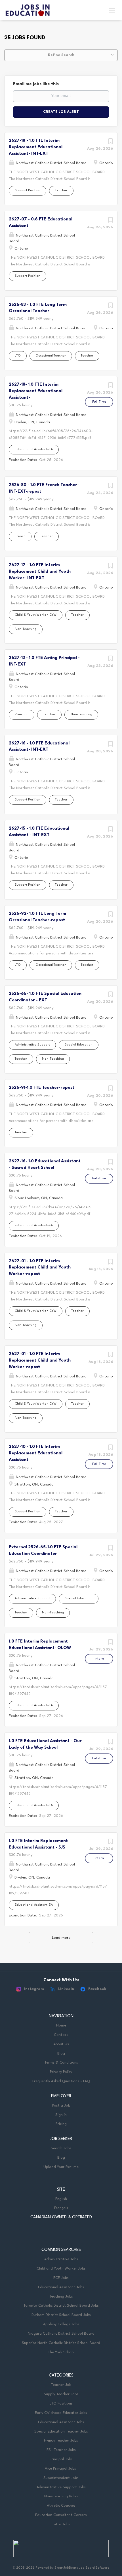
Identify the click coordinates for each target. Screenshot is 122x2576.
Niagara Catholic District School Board (61, 2334)
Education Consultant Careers (61, 2515)
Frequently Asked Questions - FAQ (61, 2081)
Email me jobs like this (36, 84)
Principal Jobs (61, 2459)
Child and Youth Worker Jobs (61, 2269)
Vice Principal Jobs (61, 2469)
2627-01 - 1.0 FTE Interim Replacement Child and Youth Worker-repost (40, 1268)
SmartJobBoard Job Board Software (82, 2568)
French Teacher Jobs (61, 2441)
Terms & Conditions (61, 2063)
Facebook (97, 1989)
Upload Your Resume (61, 2167)
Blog (61, 2054)
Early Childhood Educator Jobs (61, 2413)
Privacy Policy (61, 2072)
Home (61, 2026)
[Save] (110, 143)
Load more (61, 1938)
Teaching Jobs (61, 2297)
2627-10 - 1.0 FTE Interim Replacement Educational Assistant (36, 1453)
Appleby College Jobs (61, 2324)
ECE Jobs (61, 2278)
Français (61, 2208)
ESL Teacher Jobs (61, 2450)
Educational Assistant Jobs (61, 2287)
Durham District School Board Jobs (61, 2315)
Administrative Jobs (61, 2259)
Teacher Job (61, 2385)
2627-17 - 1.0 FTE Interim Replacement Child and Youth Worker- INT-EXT (40, 572)
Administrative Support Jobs (61, 2487)
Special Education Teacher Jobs (61, 2432)
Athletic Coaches (61, 2506)
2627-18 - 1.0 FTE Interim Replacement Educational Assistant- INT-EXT (36, 147)
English (61, 2199)
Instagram (34, 1989)
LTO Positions (61, 2404)
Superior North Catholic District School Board (61, 2343)
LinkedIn (66, 1989)
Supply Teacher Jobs (61, 2394)
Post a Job (61, 2106)
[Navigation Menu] (112, 10)
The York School (61, 2352)
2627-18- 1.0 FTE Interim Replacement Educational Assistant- (36, 391)
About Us (61, 2044)
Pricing (61, 2124)
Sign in (61, 2115)
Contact (61, 2035)
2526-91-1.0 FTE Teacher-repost (42, 1088)
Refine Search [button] (61, 55)
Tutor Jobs (61, 2524)
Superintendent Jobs (61, 2478)
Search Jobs (61, 2148)
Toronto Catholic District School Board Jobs (61, 2306)
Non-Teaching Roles (61, 2496)
